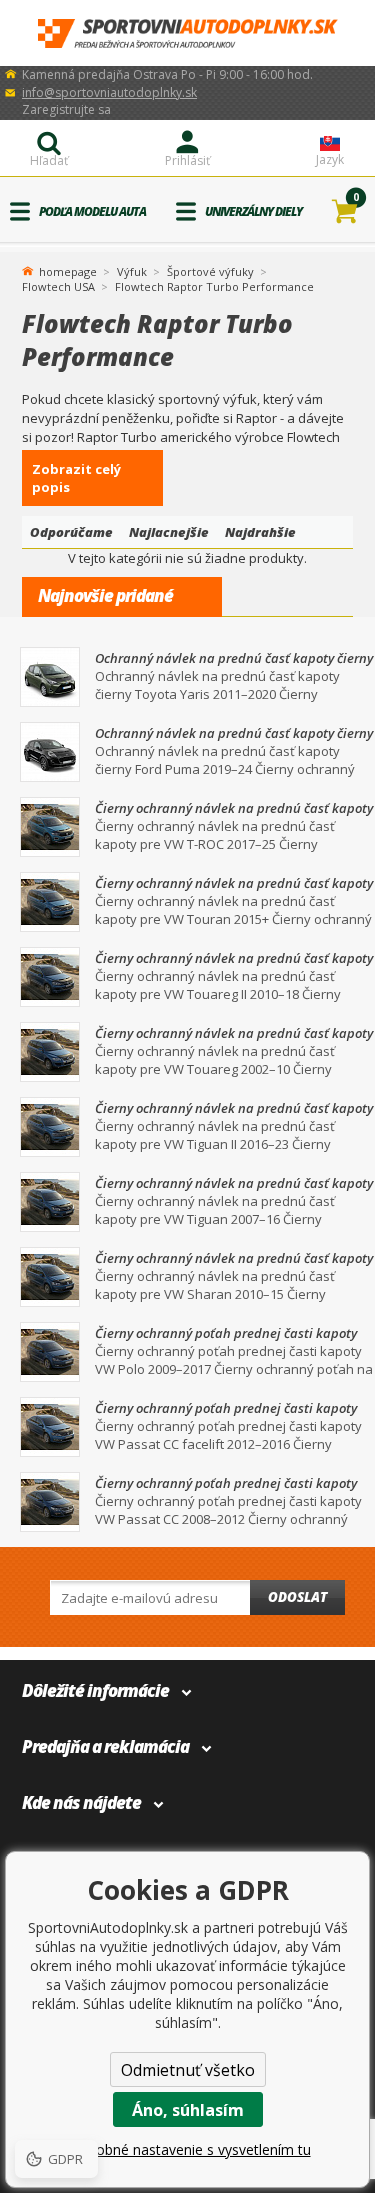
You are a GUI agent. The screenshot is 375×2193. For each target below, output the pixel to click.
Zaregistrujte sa (66, 109)
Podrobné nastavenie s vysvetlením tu (188, 2149)
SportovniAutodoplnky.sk (188, 33)
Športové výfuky (210, 271)
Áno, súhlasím (188, 2110)
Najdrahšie (260, 532)
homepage (68, 270)
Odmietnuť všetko (188, 2070)
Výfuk (132, 271)
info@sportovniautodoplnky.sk (109, 92)
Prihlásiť (187, 160)
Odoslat (297, 1597)
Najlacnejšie (169, 532)
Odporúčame (71, 532)
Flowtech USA (58, 286)
